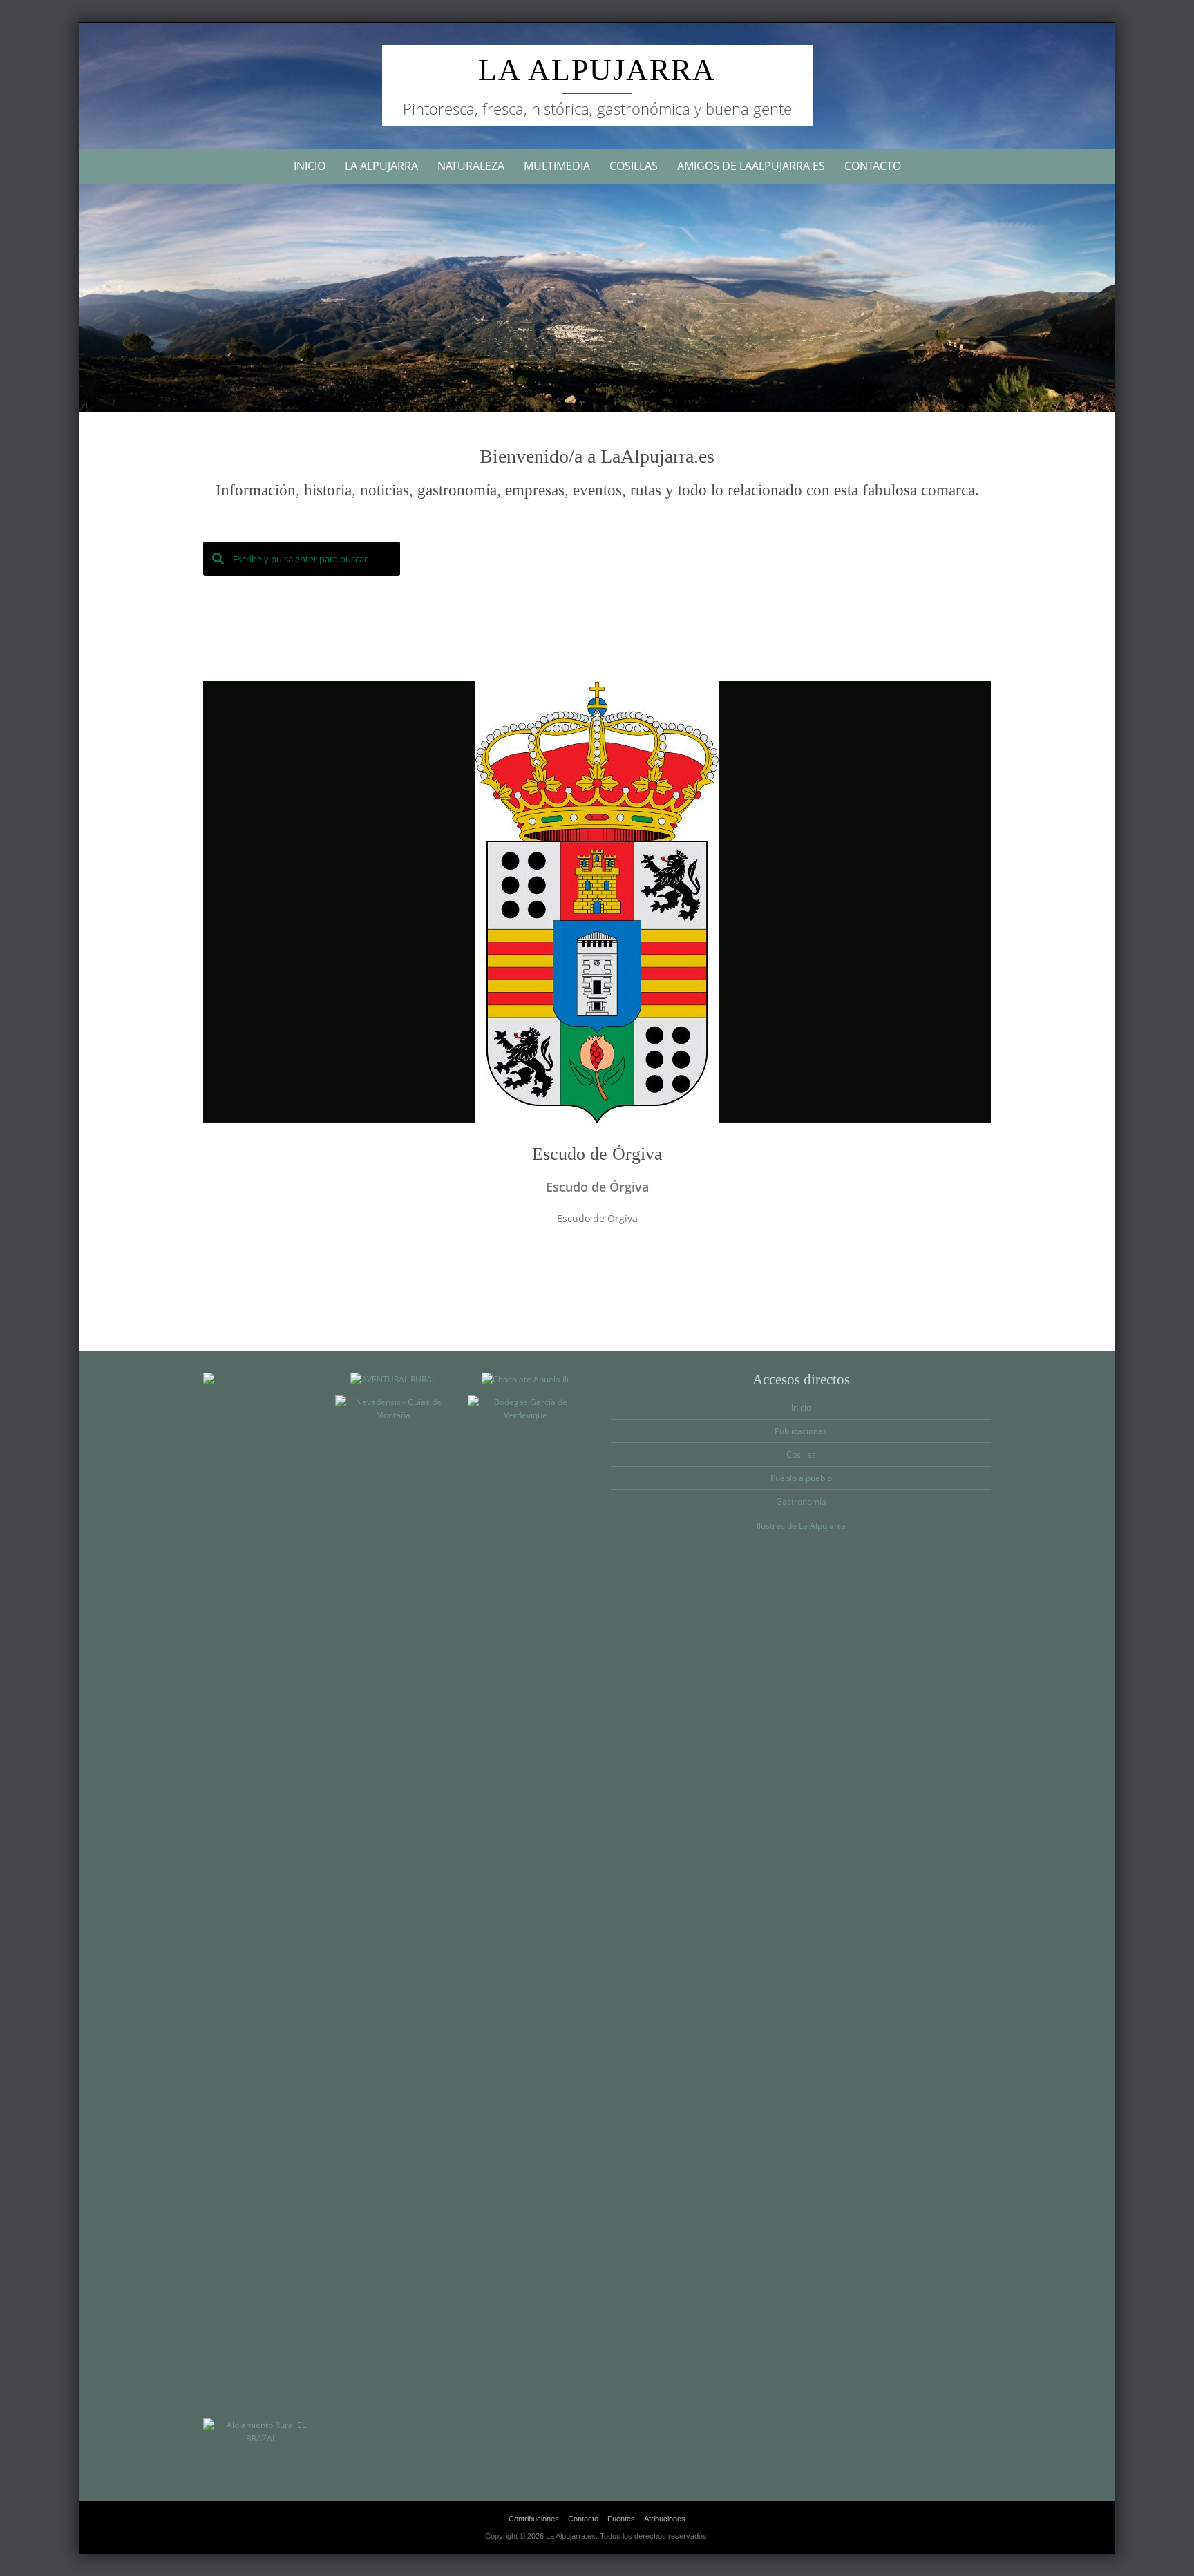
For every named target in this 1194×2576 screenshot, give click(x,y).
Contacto (873, 166)
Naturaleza (471, 166)
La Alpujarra (597, 70)
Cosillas (634, 166)
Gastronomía (801, 1501)
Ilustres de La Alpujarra (801, 1526)
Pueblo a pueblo (801, 1478)
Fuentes (621, 2519)
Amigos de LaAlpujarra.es (751, 166)
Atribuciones (665, 2519)
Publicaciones (801, 1431)
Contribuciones (534, 2519)
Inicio (310, 166)
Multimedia (557, 166)
